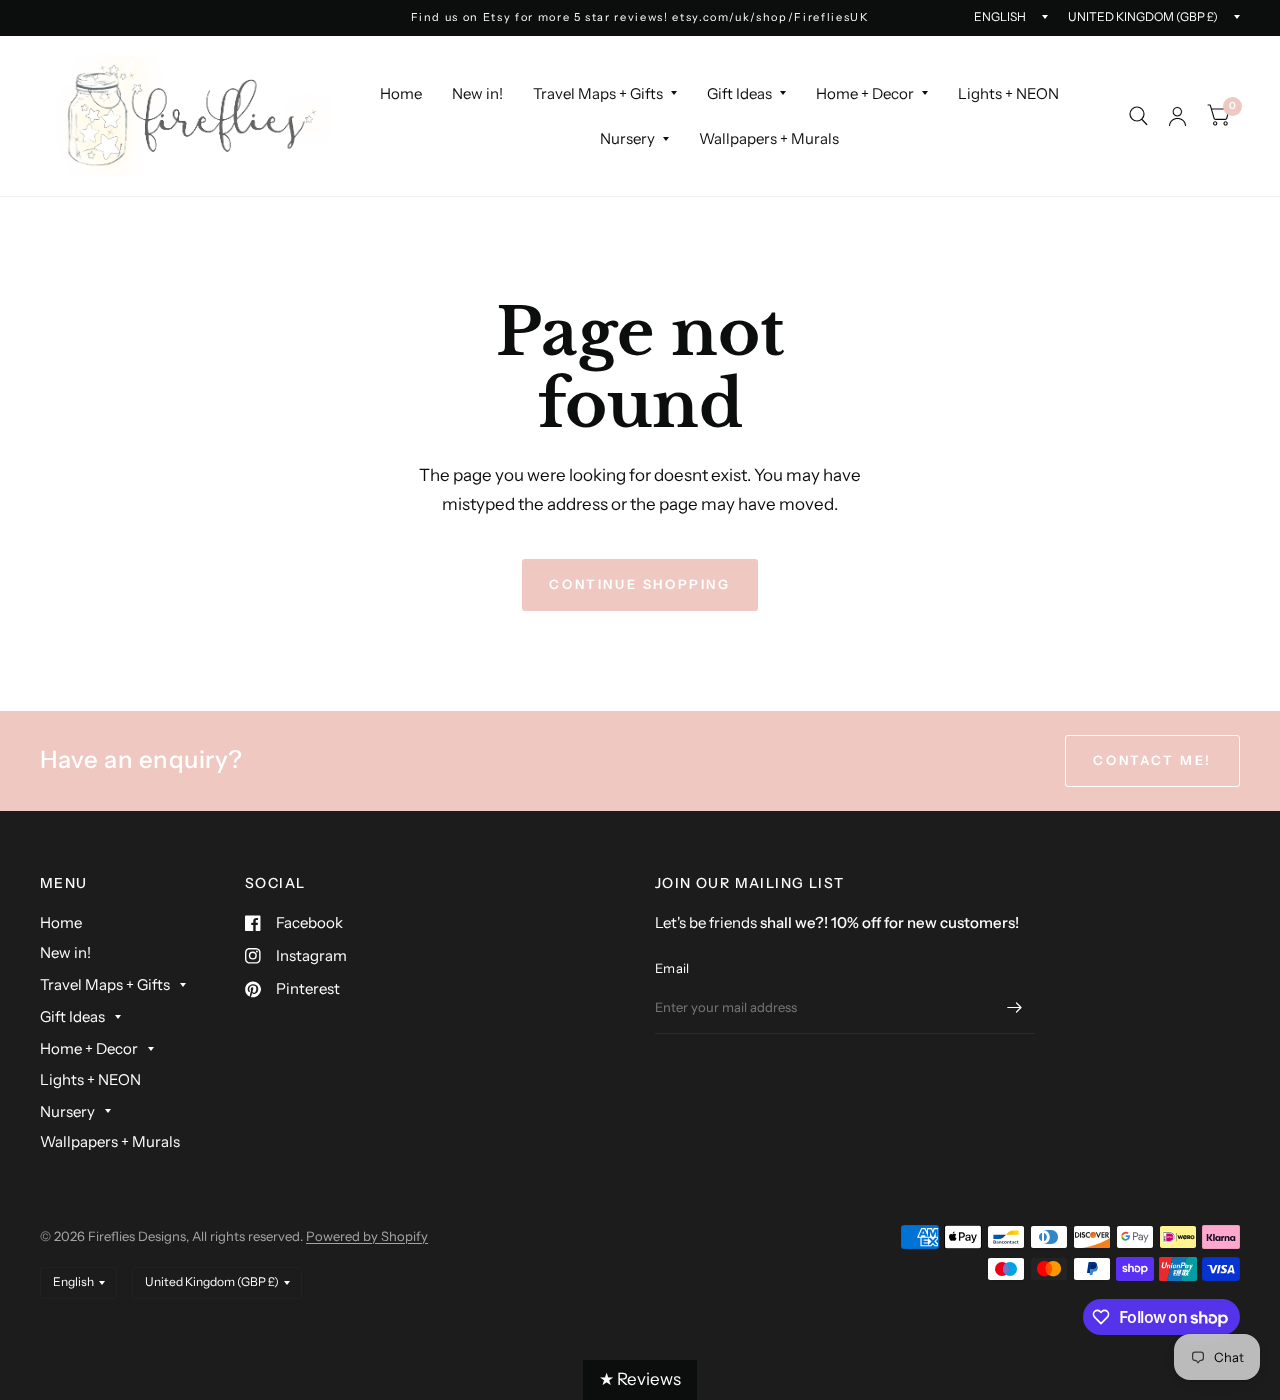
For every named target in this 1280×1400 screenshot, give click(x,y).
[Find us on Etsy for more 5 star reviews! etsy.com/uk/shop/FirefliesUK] (640, 17)
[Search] (1138, 116)
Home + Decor (865, 93)
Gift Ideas (739, 93)
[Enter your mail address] (1015, 1008)
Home (401, 93)
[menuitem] (401, 94)
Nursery (627, 138)
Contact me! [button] (1152, 760)
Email (672, 968)
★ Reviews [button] (640, 1379)
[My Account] (1177, 116)
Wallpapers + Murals (769, 138)
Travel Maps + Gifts (598, 93)
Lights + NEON (1008, 93)
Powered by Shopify (367, 1236)
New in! (477, 93)
